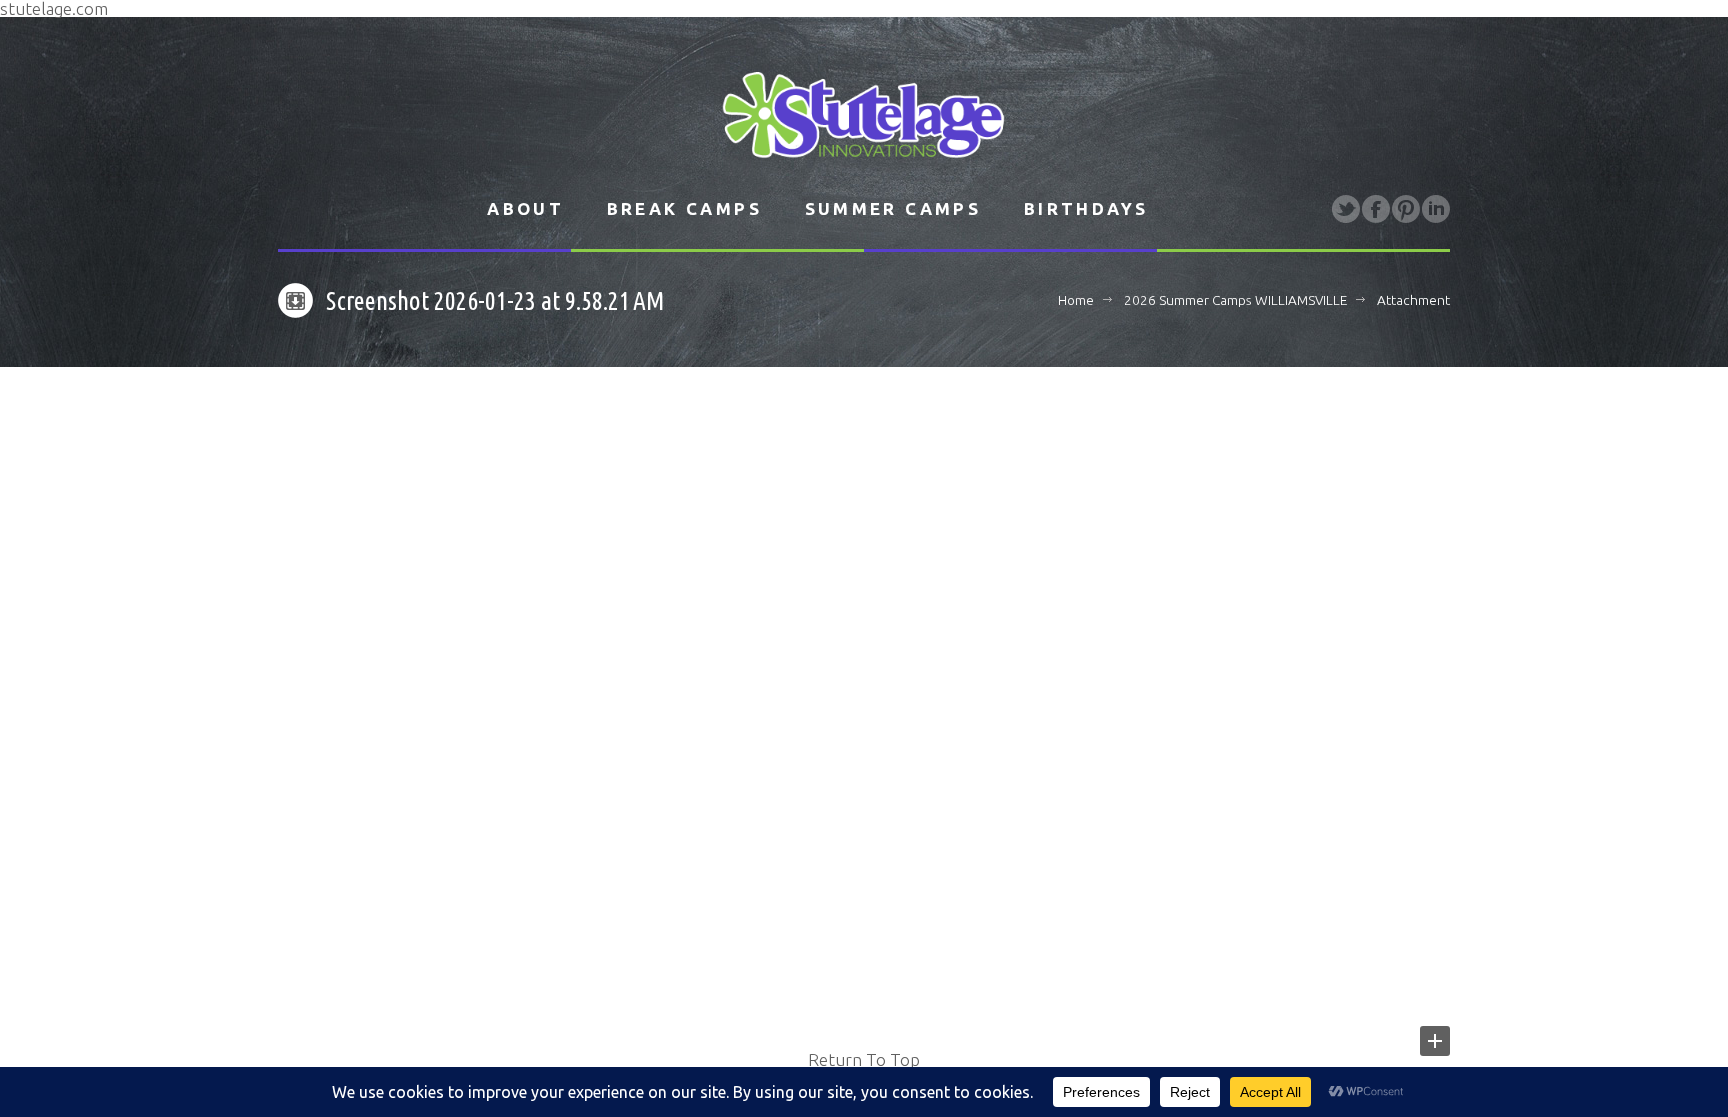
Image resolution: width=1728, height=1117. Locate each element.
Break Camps (684, 208)
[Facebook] (1376, 209)
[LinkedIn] (1436, 209)
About (525, 208)
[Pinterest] (1406, 209)
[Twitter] (1346, 209)
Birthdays (1086, 208)
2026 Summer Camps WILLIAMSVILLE (1235, 300)
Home (1076, 300)
